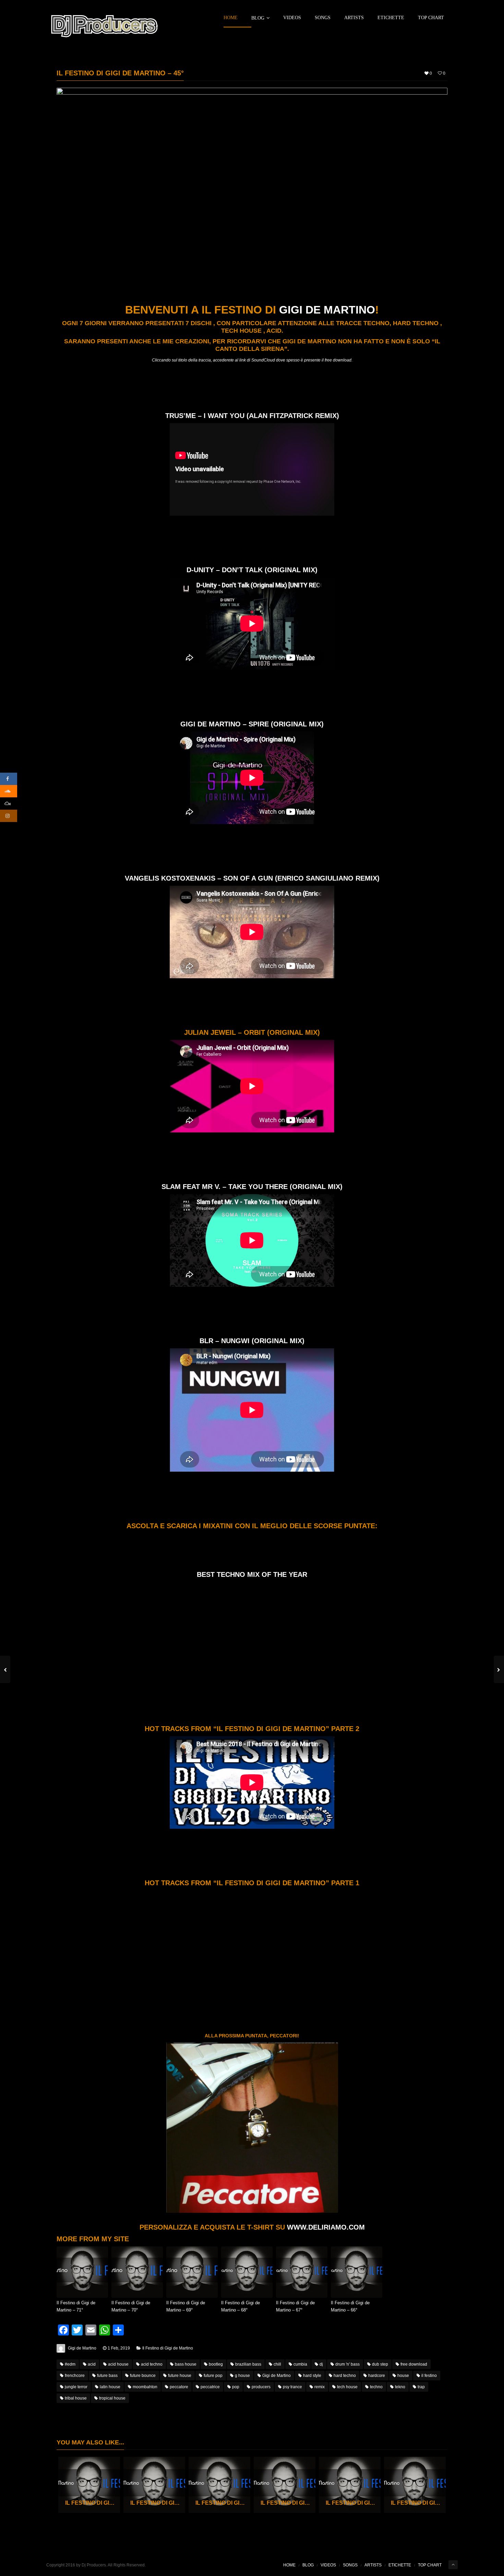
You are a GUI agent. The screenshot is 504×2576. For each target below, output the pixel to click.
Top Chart (431, 18)
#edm (70, 2364)
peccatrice (210, 2387)
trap (421, 2387)
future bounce (143, 2376)
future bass (107, 2376)
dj (321, 2364)
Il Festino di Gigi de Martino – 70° (131, 2306)
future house (180, 2376)
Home (231, 18)
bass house (186, 2364)
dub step (380, 2364)
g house (242, 2376)
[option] (89, 2485)
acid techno (152, 2364)
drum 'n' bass (347, 2364)
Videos (292, 18)
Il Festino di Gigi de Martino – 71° (76, 2306)
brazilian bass (248, 2364)
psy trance (292, 2387)
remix (320, 2387)
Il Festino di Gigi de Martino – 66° (350, 2306)
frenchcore (75, 2376)
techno (376, 2387)
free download (414, 2364)
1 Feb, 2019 (119, 2348)
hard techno (345, 2376)
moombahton (145, 2387)
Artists (354, 18)
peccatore (179, 2387)
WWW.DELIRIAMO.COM (326, 2227)
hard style (312, 2376)
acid (92, 2364)
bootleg (216, 2364)
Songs (323, 18)
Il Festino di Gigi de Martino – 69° (186, 2306)
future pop (213, 2376)
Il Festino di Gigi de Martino (168, 2348)
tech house (347, 2387)
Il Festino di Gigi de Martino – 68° (241, 2306)
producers (261, 2387)
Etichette (391, 18)
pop (236, 2387)
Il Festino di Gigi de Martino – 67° (295, 2306)
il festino (429, 2376)
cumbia (300, 2364)
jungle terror (76, 2387)
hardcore (377, 2376)
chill (277, 2364)
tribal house (76, 2398)
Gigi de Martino (327, 310)
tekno (400, 2387)
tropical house (112, 2398)
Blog (258, 18)
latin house (110, 2387)
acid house (118, 2364)
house (403, 2376)
